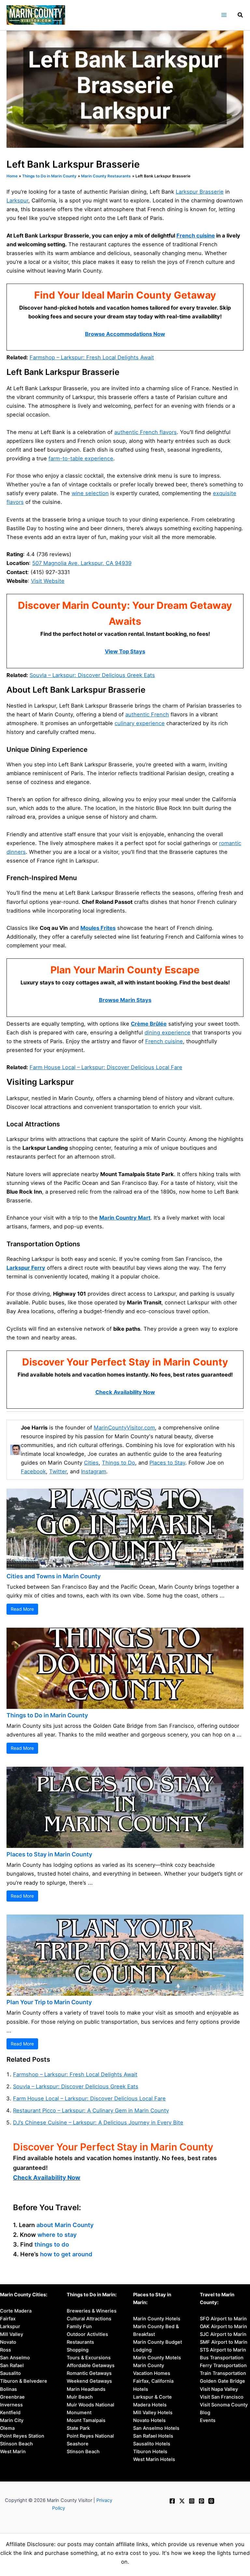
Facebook (33, 1471)
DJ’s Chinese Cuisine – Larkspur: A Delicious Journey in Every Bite (98, 2122)
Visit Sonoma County (224, 2405)
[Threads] (211, 2501)
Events (208, 2420)
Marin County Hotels (157, 2319)
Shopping (78, 2350)
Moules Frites (98, 928)
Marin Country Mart (125, 1218)
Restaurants (80, 2342)
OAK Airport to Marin (223, 2326)
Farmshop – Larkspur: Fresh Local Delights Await (92, 357)
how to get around (66, 2254)
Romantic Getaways (89, 2373)
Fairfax (8, 2319)
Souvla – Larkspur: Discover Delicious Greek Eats (92, 675)
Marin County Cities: (24, 2295)
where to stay (57, 2235)
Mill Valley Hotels (153, 2413)
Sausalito (10, 2373)
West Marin (13, 2452)
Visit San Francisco (222, 2397)
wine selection (90, 493)
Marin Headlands (86, 2389)
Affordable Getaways (91, 2365)
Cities (91, 1463)
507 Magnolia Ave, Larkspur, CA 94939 (82, 563)
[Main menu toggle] (224, 15)
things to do (52, 2244)
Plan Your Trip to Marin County (49, 2002)
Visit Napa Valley (219, 2389)
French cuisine (196, 236)
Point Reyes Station (22, 2436)
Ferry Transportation (223, 2365)
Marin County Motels (157, 2358)
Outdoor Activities (87, 2334)
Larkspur (17, 200)
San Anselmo (15, 2358)
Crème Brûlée (149, 1024)
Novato (8, 2342)
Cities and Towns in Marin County (54, 1576)
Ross (6, 2350)
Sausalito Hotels (152, 2444)
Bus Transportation (222, 2358)
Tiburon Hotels (150, 2452)
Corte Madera (16, 2311)
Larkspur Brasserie (200, 192)
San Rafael (12, 2365)
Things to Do (118, 1463)
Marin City (12, 2420)
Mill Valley (12, 2334)
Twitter (58, 1471)
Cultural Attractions (89, 2319)
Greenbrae (12, 2397)
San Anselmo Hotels (156, 2428)
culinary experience (140, 723)
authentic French (147, 714)
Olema (7, 2428)
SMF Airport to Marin (224, 2342)
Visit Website (48, 581)
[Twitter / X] (182, 2501)
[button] (241, 16)
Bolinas (8, 2389)
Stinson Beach (16, 2444)
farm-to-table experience (81, 458)
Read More (22, 1609)
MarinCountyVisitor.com (124, 1428)
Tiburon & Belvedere (24, 2381)
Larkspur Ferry (26, 1268)
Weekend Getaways (89, 2381)
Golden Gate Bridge (222, 2381)
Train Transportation (223, 2373)
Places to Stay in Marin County (49, 1854)
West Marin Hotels (154, 2459)
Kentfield (10, 2413)
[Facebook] (172, 2501)
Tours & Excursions (89, 2358)
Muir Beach (80, 2397)
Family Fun (79, 2326)
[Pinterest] (201, 2501)
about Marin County (65, 2225)
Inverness (11, 2405)
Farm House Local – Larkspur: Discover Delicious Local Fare (106, 1067)
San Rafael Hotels (153, 2436)
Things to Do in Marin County (47, 1715)
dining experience (167, 1032)
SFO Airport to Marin (223, 2319)
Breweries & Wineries (92, 2311)
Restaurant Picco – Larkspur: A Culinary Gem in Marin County (91, 2110)
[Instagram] (192, 2501)
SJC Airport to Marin (223, 2334)
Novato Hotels (149, 2420)
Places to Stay (167, 1463)
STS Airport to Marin (223, 2350)
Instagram (94, 1471)
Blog (205, 2413)
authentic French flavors (146, 432)
